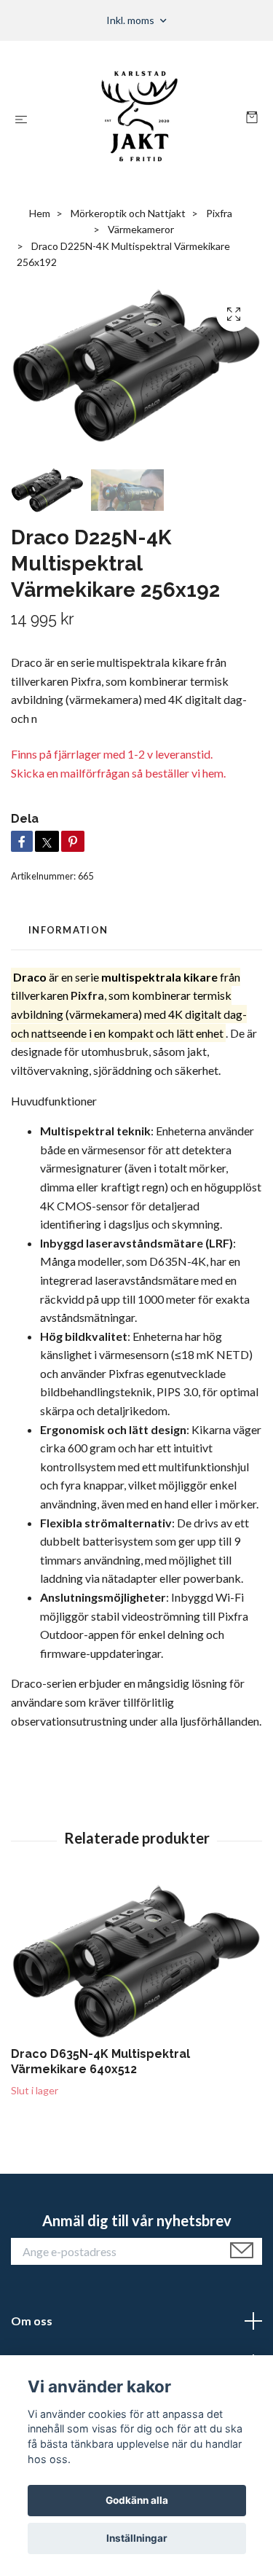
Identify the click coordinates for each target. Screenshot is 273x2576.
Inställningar (137, 2538)
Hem (40, 213)
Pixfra (219, 213)
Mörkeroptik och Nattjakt (128, 213)
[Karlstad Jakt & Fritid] (139, 119)
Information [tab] (68, 930)
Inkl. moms (131, 20)
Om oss (32, 2321)
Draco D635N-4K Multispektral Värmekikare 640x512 (100, 2062)
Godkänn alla (137, 2500)
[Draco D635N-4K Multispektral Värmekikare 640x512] (136, 1961)
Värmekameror (141, 229)
